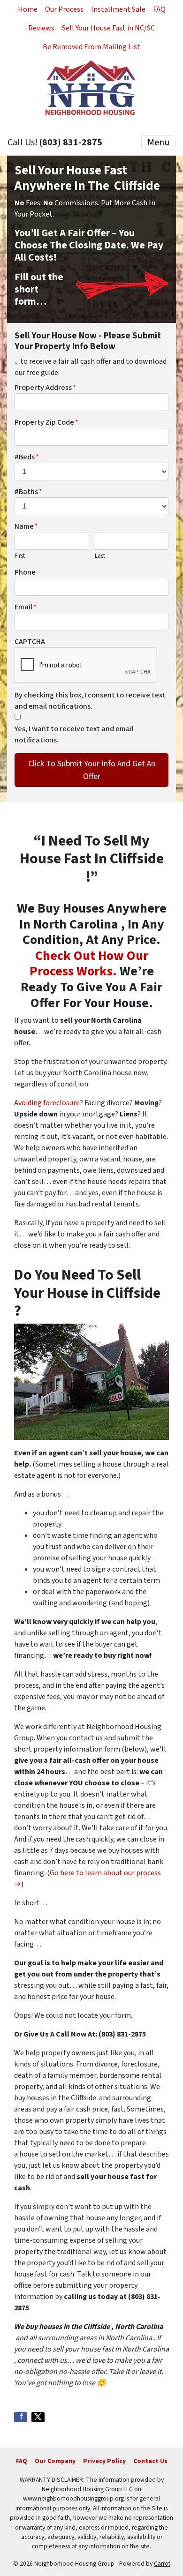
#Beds (27, 457)
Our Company (55, 2461)
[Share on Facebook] (21, 2417)
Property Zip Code (46, 422)
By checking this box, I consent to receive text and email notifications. (90, 701)
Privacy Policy (104, 2461)
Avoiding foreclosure (47, 1103)
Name (26, 526)
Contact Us (150, 2461)
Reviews (41, 28)
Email (26, 607)
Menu (158, 142)
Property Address (45, 388)
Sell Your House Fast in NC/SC (108, 28)
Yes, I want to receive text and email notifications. (74, 734)
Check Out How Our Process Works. (89, 964)
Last (100, 556)
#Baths (28, 492)
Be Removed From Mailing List (91, 47)
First (20, 556)
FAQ (159, 9)
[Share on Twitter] (38, 2417)
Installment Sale (118, 9)
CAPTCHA (30, 642)
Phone (25, 572)
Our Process (64, 9)
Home (28, 9)
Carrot (162, 2564)
